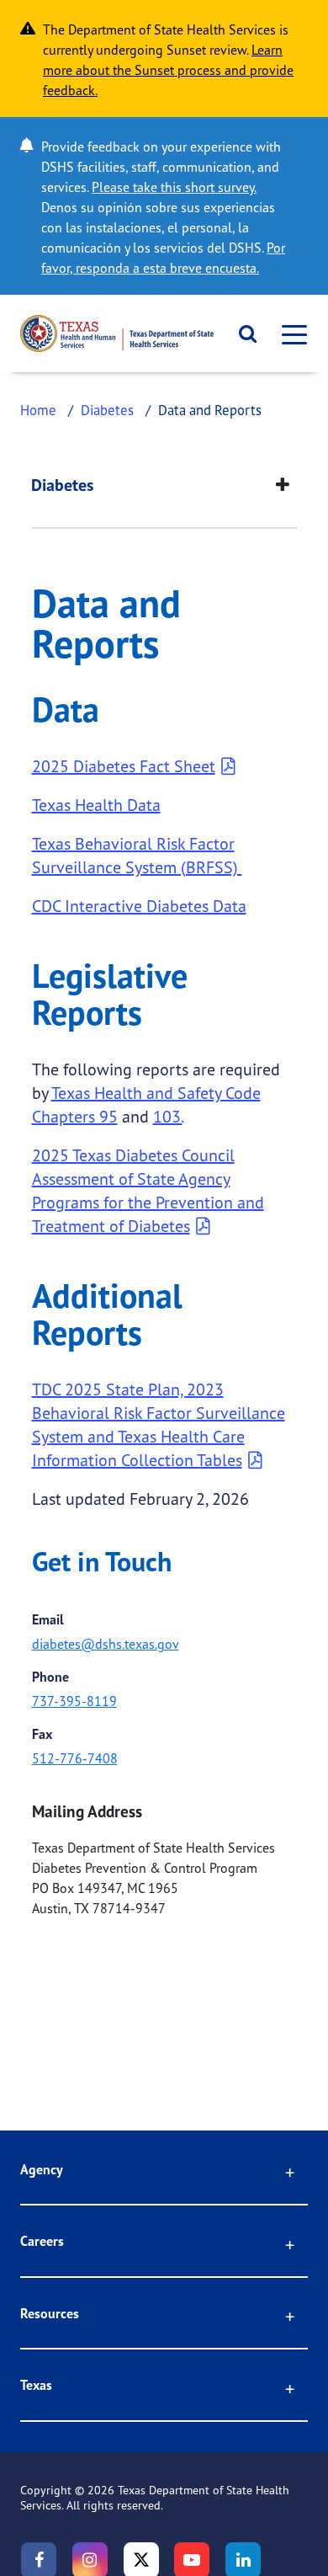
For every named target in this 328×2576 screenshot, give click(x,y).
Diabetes (107, 410)
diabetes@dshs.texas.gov (106, 1644)
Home (38, 410)
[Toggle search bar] (242, 333)
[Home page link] (117, 333)
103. (168, 1116)
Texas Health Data (96, 805)
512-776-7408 (75, 1758)
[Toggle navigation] (289, 334)
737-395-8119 (74, 1701)
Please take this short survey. (174, 187)
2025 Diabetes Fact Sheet (124, 766)
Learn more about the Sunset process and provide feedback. (168, 70)
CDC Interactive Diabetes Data (139, 906)
